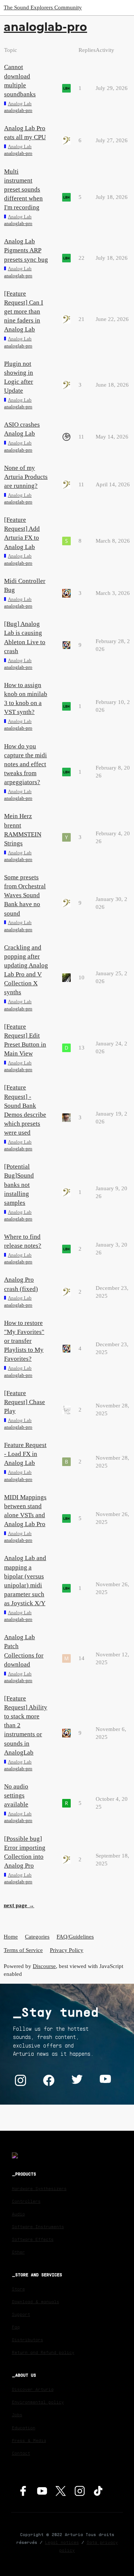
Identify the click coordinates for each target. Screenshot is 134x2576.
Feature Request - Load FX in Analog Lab (25, 1454)
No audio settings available (16, 1795)
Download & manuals (36, 2301)
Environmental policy (38, 2402)
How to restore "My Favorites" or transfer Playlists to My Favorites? (24, 1341)
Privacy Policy (67, 1950)
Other (18, 2252)
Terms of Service (23, 1950)
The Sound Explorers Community (43, 7)
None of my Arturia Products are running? (26, 477)
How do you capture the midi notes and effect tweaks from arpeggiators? (25, 764)
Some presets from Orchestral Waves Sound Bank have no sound (25, 895)
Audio (18, 2214)
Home (11, 1937)
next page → (19, 1905)
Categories (37, 1937)
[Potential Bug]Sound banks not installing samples (19, 1185)
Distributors (28, 2340)
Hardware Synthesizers (39, 2188)
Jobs (17, 2415)
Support (21, 2314)
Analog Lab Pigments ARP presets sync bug (26, 250)
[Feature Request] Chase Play (25, 1402)
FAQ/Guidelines (75, 1937)
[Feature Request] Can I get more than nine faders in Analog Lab (24, 312)
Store (18, 2289)
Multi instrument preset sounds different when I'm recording (23, 190)
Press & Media (29, 2440)
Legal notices (62, 2542)
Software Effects (33, 2239)
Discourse (44, 1966)
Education (24, 2428)
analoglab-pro (18, 110)
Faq (16, 2327)
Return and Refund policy (43, 2352)
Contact (21, 2453)
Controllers (26, 2201)
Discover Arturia (33, 2389)
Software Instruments (38, 2226)
